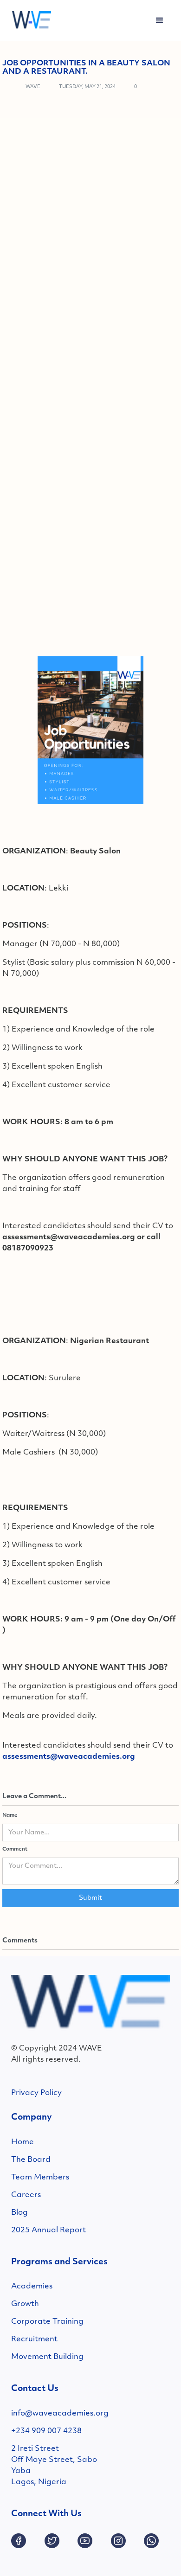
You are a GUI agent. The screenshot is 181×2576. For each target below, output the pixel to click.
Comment (15, 1849)
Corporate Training (47, 2322)
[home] (29, 20)
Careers (26, 2195)
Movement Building (47, 2357)
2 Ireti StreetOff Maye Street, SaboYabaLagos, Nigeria (54, 2466)
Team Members (40, 2178)
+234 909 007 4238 (46, 2431)
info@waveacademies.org (60, 2414)
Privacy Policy (36, 2093)
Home (23, 2142)
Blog (19, 2213)
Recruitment (34, 2339)
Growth (25, 2304)
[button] (160, 20)
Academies (32, 2287)
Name (10, 1816)
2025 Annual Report (48, 2230)
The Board (31, 2160)
